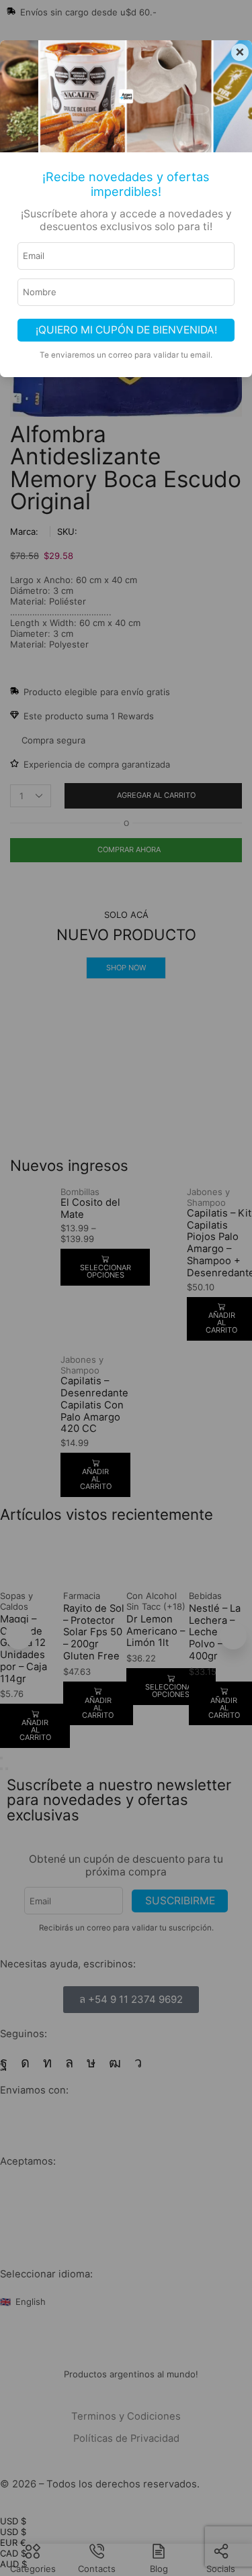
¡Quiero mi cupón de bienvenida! (126, 330)
